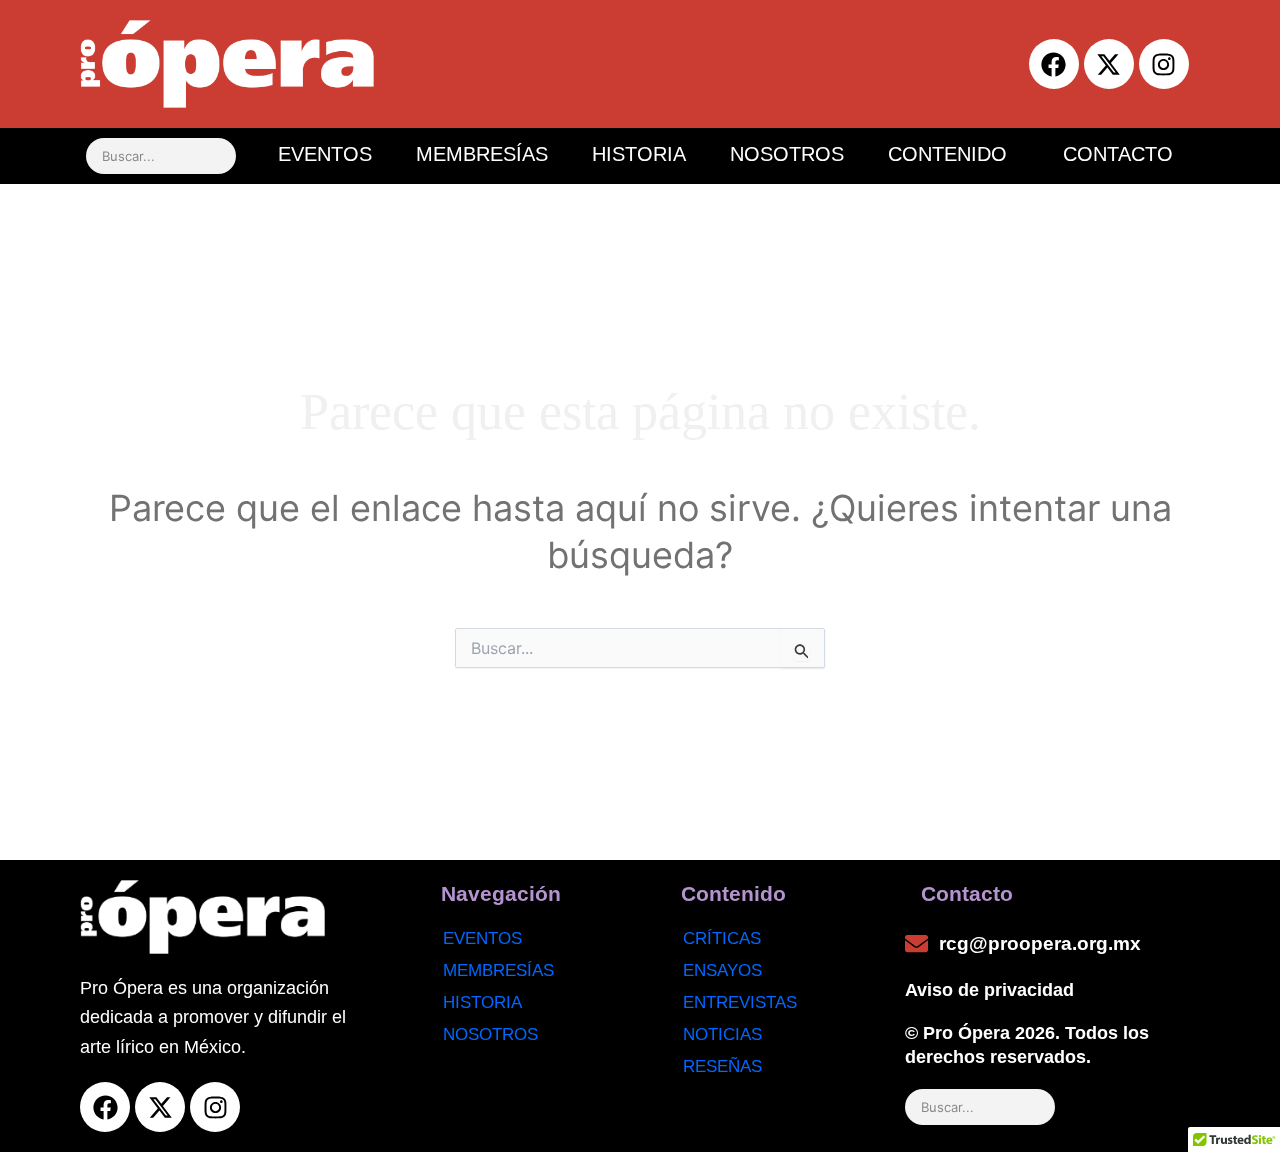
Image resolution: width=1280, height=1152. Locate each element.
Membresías (498, 970)
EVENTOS (325, 154)
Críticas (722, 938)
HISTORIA (639, 154)
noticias (722, 1034)
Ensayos (722, 970)
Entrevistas (740, 1002)
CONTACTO (1118, 154)
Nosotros (490, 1034)
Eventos (482, 938)
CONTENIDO (947, 154)
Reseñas (722, 1066)
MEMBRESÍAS (482, 154)
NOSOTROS (787, 154)
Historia (482, 1002)
